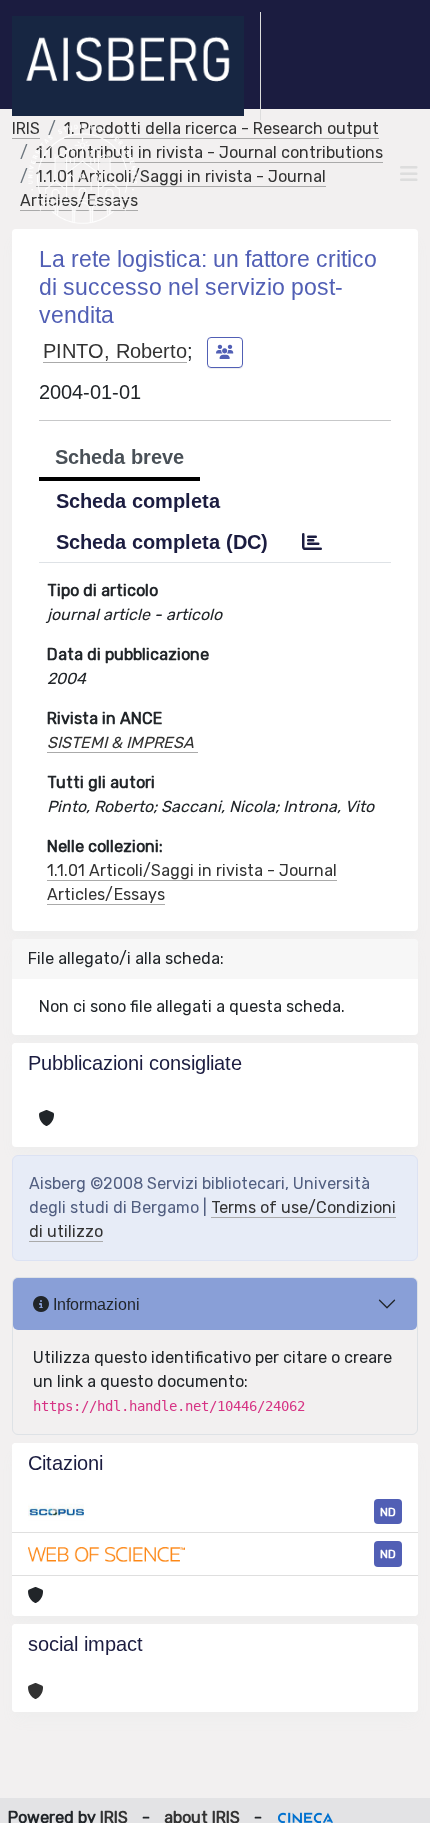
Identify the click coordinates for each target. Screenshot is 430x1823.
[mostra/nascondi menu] (409, 174)
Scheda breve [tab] (119, 457)
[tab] (312, 542)
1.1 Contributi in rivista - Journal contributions (209, 152)
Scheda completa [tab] (138, 501)
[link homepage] (136, 66)
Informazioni (94, 1304)
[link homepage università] (82, 174)
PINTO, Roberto (115, 351)
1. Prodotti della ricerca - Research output (221, 128)
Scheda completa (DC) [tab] (162, 542)
